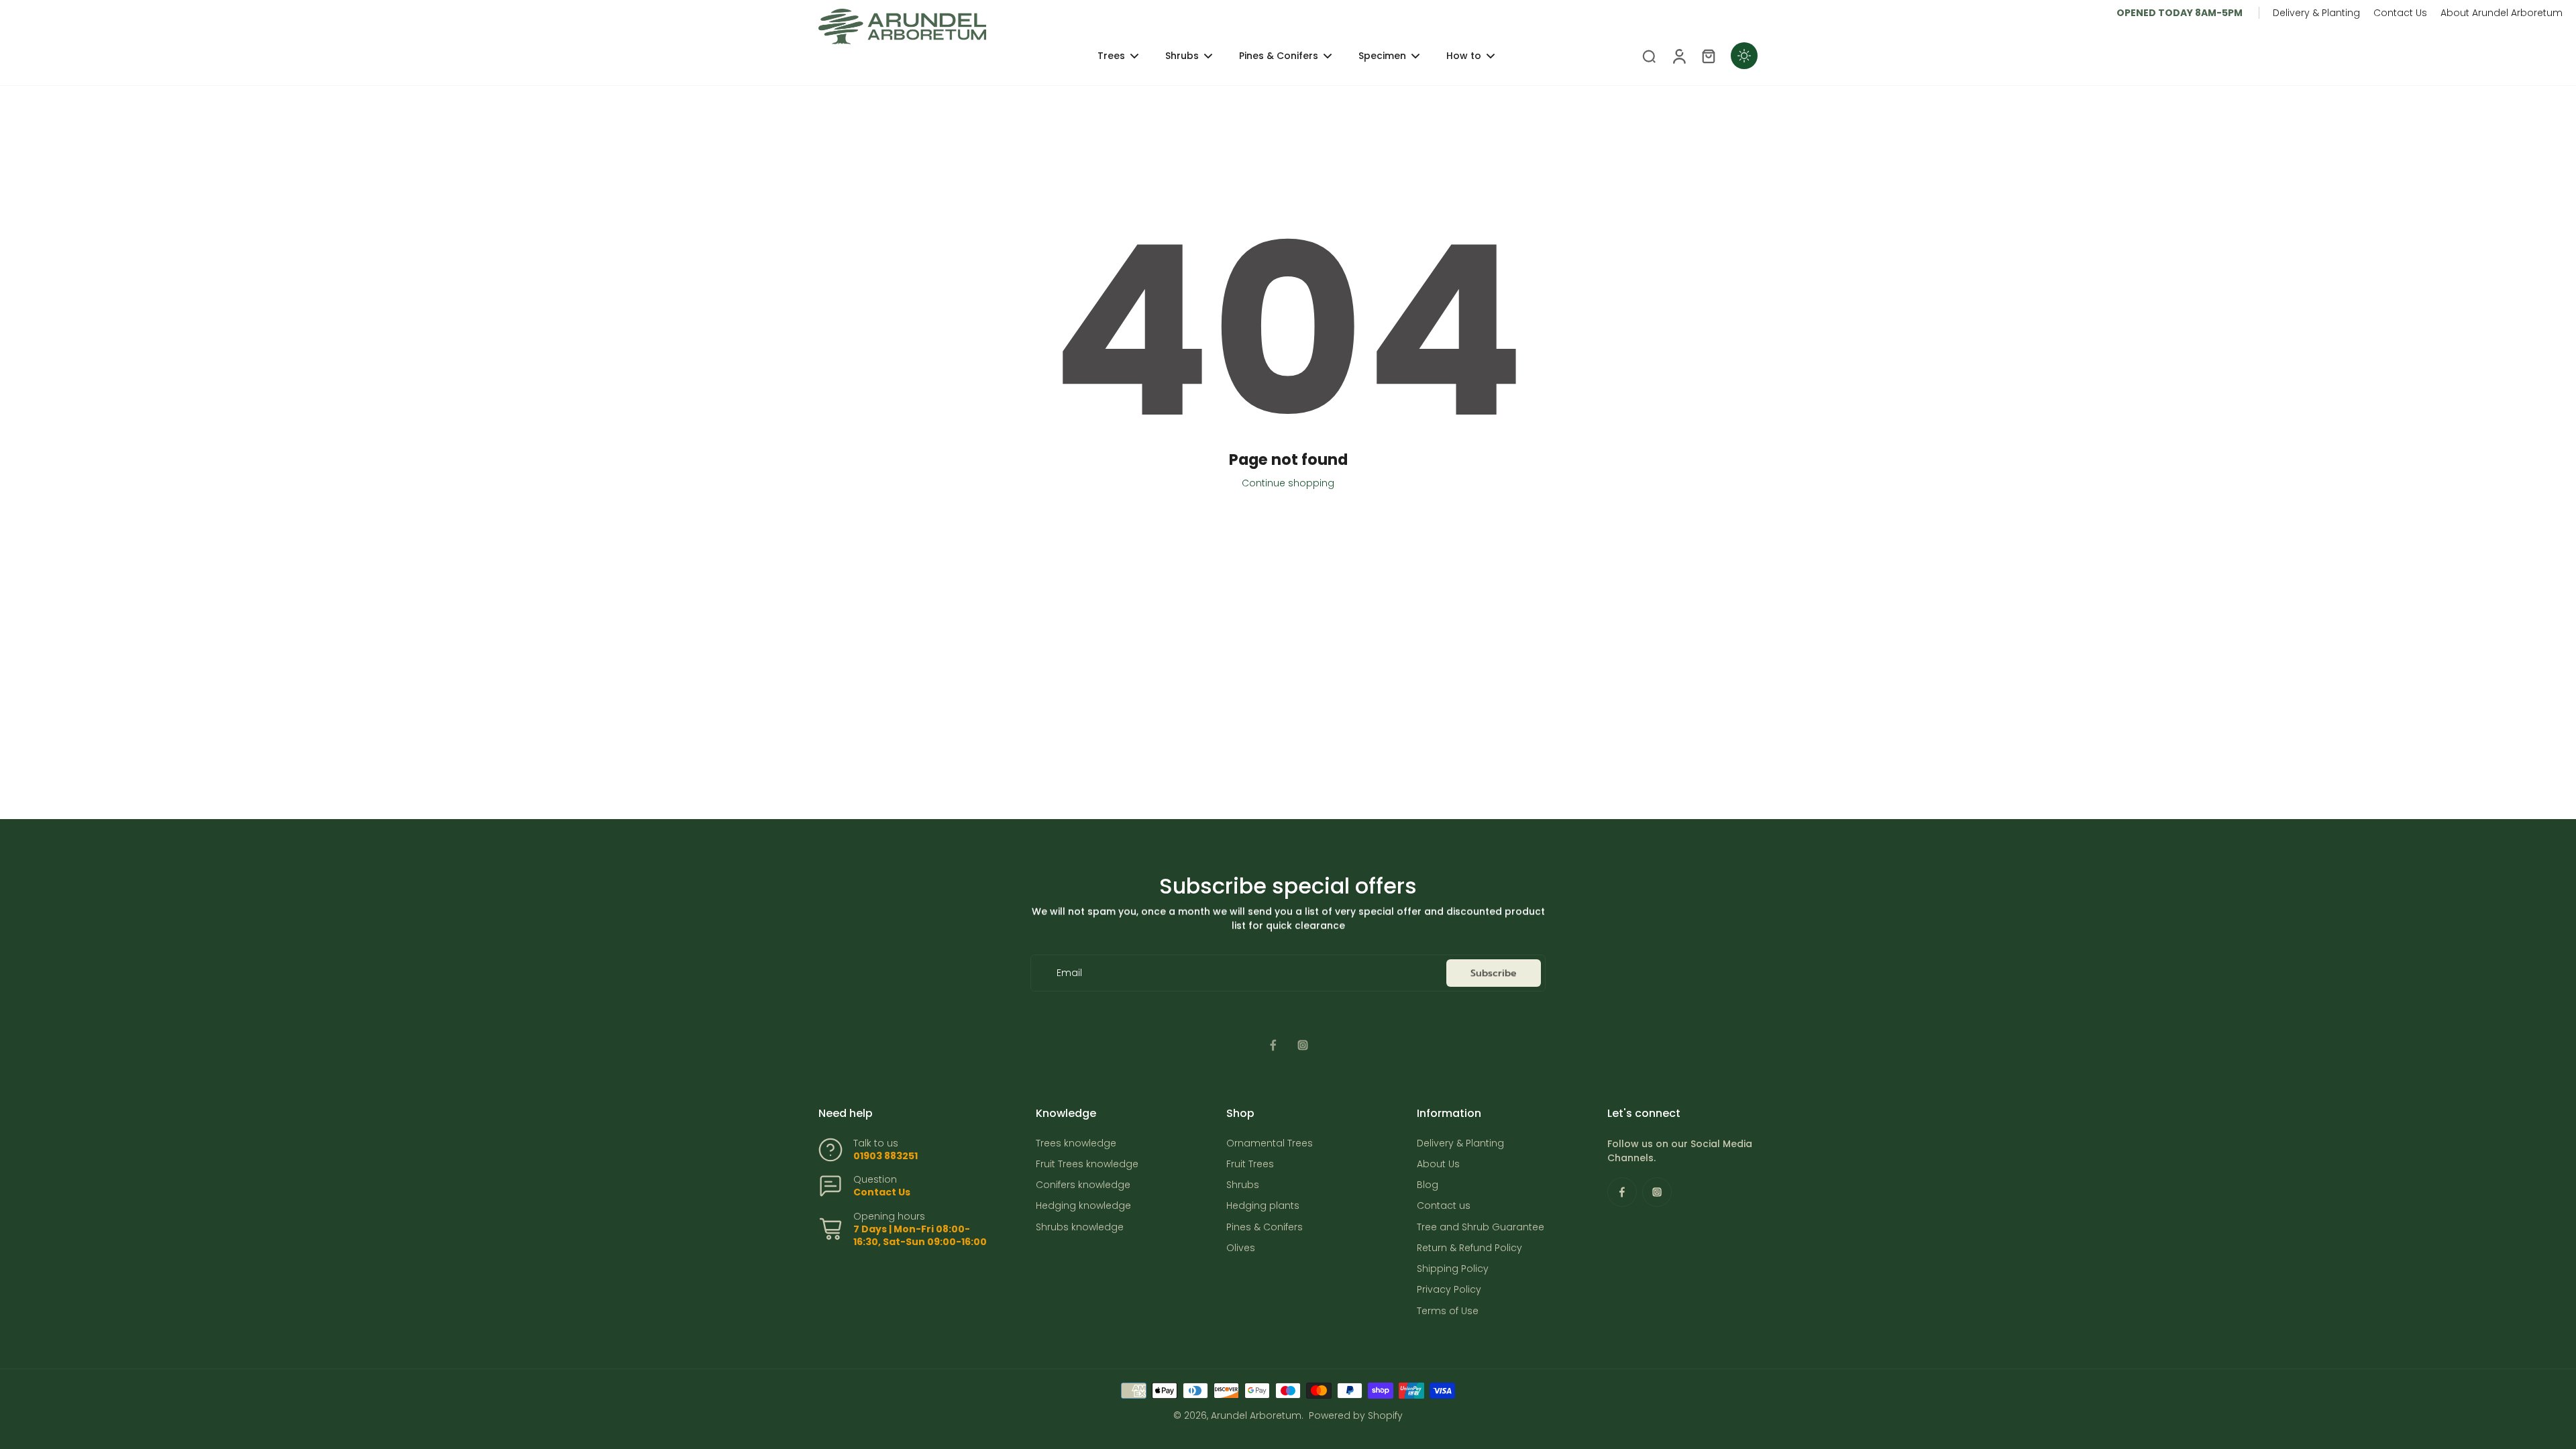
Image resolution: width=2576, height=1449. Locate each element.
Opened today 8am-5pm (2180, 13)
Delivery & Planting (2316, 13)
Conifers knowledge (1083, 1185)
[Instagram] (1303, 1045)
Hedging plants (1263, 1206)
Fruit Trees (1250, 1164)
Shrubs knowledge (1080, 1227)
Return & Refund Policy (1469, 1248)
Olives (1241, 1248)
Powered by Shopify (1356, 1415)
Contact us (1444, 1206)
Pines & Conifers (1265, 1227)
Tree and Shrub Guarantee (1481, 1227)
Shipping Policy (1453, 1269)
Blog (1428, 1185)
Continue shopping (1288, 483)
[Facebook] (1273, 1045)
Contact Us (2400, 13)
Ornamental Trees (1270, 1143)
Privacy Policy (1449, 1290)
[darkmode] (1744, 56)
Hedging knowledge (1083, 1206)
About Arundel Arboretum (2502, 13)
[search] (1649, 56)
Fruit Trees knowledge (1087, 1164)
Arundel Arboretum (1256, 1415)
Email (1069, 973)
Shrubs (1243, 1185)
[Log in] (1678, 56)
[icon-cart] (1708, 56)
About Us (1438, 1164)
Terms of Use (1448, 1311)
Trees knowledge (1076, 1143)
